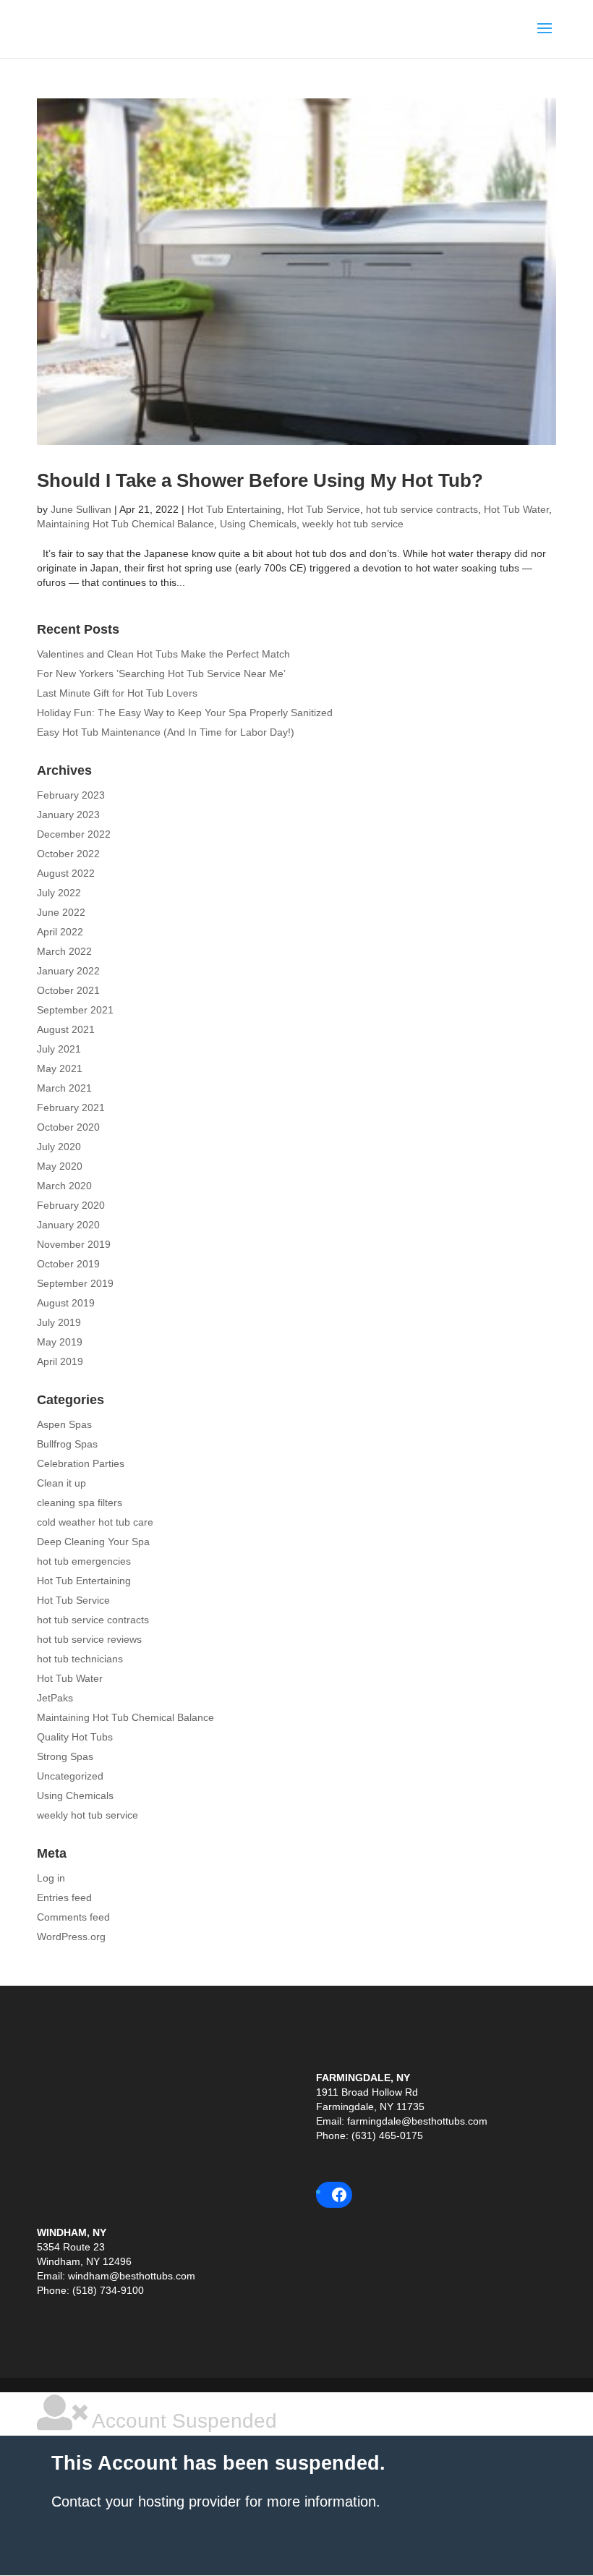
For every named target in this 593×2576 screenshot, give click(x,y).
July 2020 (59, 1147)
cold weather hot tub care (95, 1522)
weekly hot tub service (353, 524)
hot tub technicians (80, 1659)
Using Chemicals (258, 524)
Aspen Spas (64, 1424)
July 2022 (59, 893)
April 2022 (60, 932)
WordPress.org (71, 1937)
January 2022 (68, 971)
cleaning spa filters (80, 1502)
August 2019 (66, 1303)
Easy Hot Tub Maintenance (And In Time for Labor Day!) (166, 732)
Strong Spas (65, 1756)
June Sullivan (81, 509)
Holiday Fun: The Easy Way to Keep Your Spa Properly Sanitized (185, 713)
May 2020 (60, 1166)
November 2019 (74, 1244)
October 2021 (68, 990)
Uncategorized (70, 1776)
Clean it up (61, 1483)
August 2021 (66, 1029)
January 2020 (68, 1225)
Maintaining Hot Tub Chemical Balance (125, 524)
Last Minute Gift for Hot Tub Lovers (117, 693)
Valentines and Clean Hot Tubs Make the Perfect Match (163, 654)
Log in (51, 1878)
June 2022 (61, 912)
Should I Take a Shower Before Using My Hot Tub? (260, 480)
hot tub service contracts (422, 509)
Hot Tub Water (516, 509)
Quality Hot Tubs (75, 1737)
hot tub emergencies (84, 1561)
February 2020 (71, 1205)
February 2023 (71, 795)
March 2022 (64, 951)
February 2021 (71, 1108)
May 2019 (60, 1342)
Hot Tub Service (324, 509)
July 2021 (59, 1049)
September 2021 (75, 1010)
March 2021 (64, 1088)
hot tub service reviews (89, 1639)
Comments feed (73, 1917)
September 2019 (75, 1283)
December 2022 (74, 834)
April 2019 (60, 1361)
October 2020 (68, 1127)
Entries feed (64, 1897)
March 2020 (64, 1186)
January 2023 (68, 815)
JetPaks (55, 1698)
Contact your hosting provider (146, 2501)
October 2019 (68, 1264)
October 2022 (68, 854)
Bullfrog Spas (67, 1444)
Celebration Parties (81, 1463)
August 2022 (66, 873)
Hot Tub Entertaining (234, 509)
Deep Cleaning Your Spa (93, 1542)
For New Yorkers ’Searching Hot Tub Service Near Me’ (161, 673)
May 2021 (60, 1068)
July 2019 (59, 1322)
